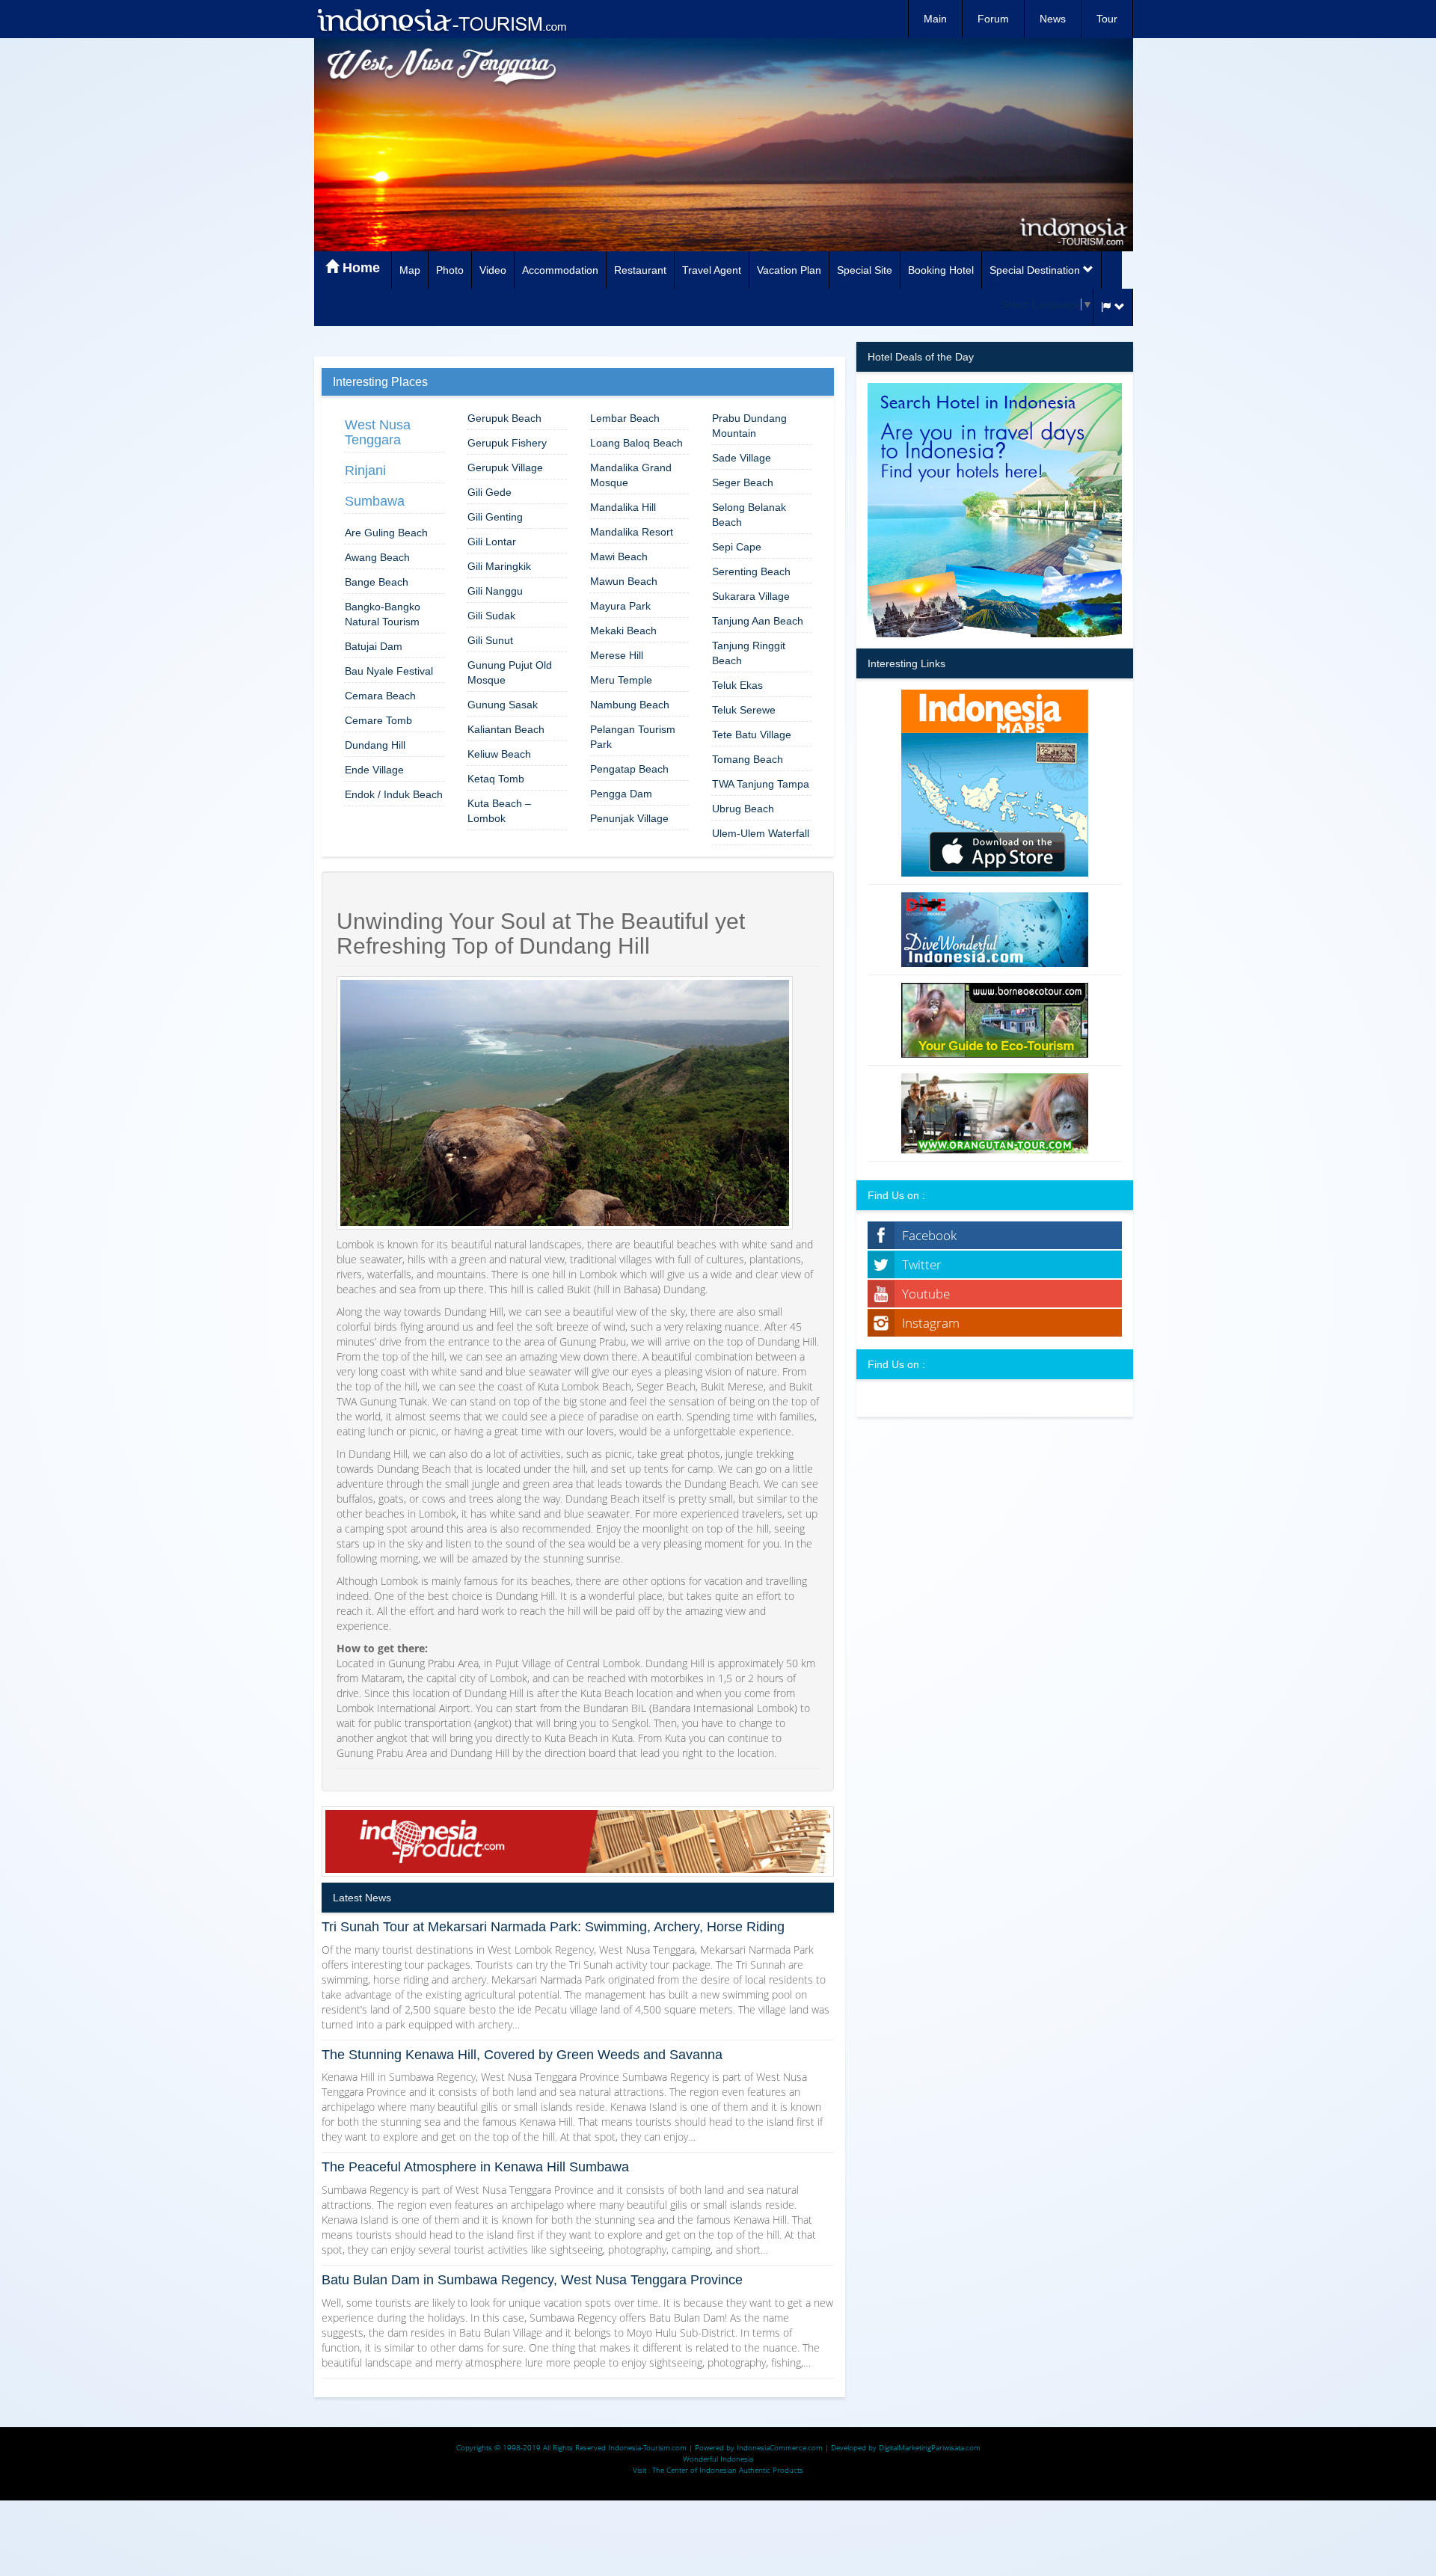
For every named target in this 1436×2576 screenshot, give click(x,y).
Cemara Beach (380, 696)
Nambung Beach (630, 705)
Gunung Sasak (503, 705)
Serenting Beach (751, 571)
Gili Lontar (492, 542)
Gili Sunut (490, 640)
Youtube (926, 1294)
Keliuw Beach (499, 754)
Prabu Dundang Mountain (749, 426)
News (1053, 19)
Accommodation (560, 270)
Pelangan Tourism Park (633, 737)
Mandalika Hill (623, 507)
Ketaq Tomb (496, 779)
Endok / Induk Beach (394, 794)
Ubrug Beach (743, 809)
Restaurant (640, 270)
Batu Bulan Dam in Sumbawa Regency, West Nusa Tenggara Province (532, 2280)
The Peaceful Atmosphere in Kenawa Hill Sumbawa (475, 2167)
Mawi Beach (619, 556)
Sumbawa (375, 501)
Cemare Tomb (378, 720)
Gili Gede (490, 492)
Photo (450, 270)
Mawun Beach (624, 581)
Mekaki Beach (623, 631)
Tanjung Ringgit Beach (749, 653)
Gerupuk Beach (504, 418)
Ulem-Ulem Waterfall (761, 833)
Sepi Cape (737, 547)
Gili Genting (495, 517)
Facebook (929, 1235)
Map (410, 270)
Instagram (931, 1323)
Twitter (922, 1264)
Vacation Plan (789, 270)
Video (493, 270)
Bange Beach (377, 582)
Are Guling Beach (386, 533)
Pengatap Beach (629, 769)
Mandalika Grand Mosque (631, 475)
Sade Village (742, 458)
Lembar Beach (625, 418)
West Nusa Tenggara (378, 432)
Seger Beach (743, 482)
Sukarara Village (751, 596)
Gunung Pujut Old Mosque (510, 672)
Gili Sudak (491, 616)
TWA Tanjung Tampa (761, 784)
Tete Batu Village (752, 735)
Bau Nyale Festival (389, 671)
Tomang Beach (748, 759)
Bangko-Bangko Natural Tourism (383, 614)
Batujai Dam (374, 646)
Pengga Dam (621, 794)
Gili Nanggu (495, 591)
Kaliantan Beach (506, 729)
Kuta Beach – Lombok (499, 811)
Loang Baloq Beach (636, 443)
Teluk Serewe (744, 710)
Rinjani (365, 470)
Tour (1107, 19)
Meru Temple (621, 680)
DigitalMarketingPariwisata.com (930, 2447)
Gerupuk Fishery (507, 443)
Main (935, 19)
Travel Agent (712, 270)
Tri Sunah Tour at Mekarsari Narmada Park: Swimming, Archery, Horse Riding (553, 1927)
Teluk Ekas (737, 685)
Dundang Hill (375, 745)
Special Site (865, 270)
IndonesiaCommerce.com (780, 2447)
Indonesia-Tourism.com (647, 2447)
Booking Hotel (941, 270)
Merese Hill (617, 655)
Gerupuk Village (505, 467)
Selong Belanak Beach (749, 515)
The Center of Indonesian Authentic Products (728, 2470)
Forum (993, 19)
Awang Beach (377, 557)
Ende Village (374, 770)
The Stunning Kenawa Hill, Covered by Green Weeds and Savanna (522, 2055)
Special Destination (1036, 270)
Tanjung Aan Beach (758, 621)
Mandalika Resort (632, 532)
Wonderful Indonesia (718, 2459)
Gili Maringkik (499, 566)
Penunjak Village (629, 818)
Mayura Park (620, 606)
